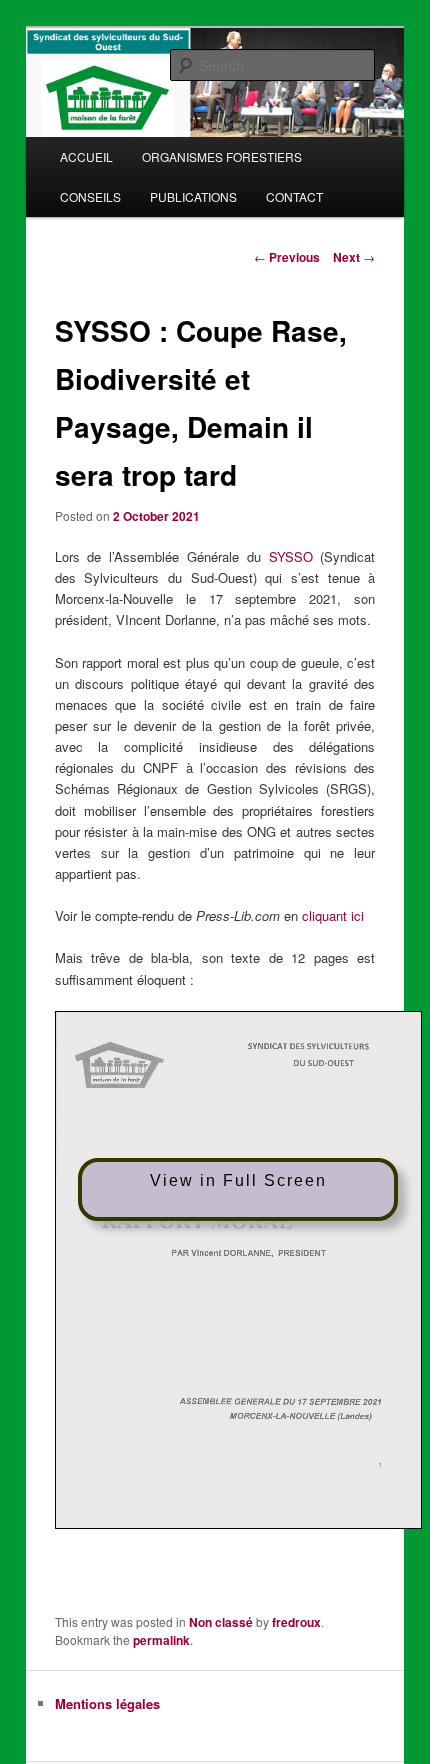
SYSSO (291, 556)
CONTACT (294, 196)
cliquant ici (333, 915)
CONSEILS (90, 196)
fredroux (296, 1622)
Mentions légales (107, 1703)
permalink (161, 1640)
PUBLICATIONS (193, 196)
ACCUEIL (86, 156)
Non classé (221, 1622)
